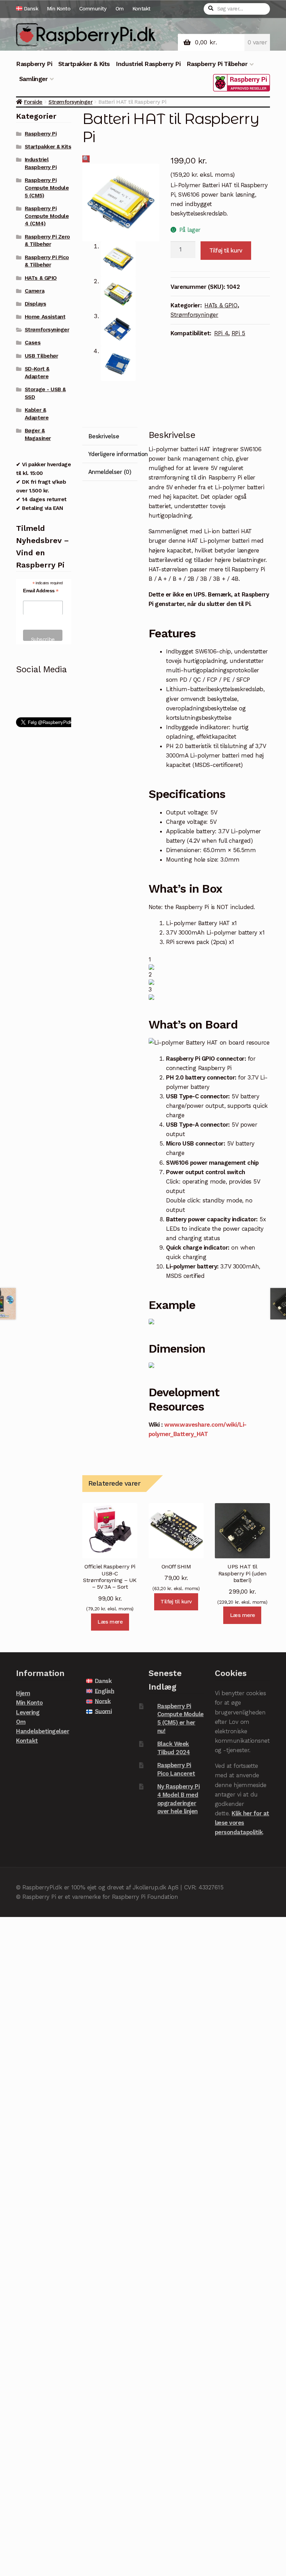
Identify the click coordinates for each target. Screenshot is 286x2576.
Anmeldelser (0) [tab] (110, 472)
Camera (35, 291)
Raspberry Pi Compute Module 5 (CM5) (47, 188)
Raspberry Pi (34, 64)
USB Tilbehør (41, 356)
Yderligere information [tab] (113, 454)
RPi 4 (221, 333)
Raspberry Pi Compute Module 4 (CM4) (47, 216)
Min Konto (59, 9)
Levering (28, 1712)
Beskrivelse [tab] (104, 436)
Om (120, 9)
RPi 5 (238, 333)
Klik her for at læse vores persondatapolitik (242, 1823)
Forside (33, 102)
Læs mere (110, 1622)
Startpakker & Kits (84, 64)
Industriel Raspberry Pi (148, 64)
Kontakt (141, 9)
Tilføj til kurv (226, 250)
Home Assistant (45, 317)
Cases (33, 343)
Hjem (23, 1693)
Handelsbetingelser (43, 1731)
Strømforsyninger (70, 102)
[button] (86, 159)
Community (93, 9)
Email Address (41, 591)
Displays (35, 304)
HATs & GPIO (221, 305)
